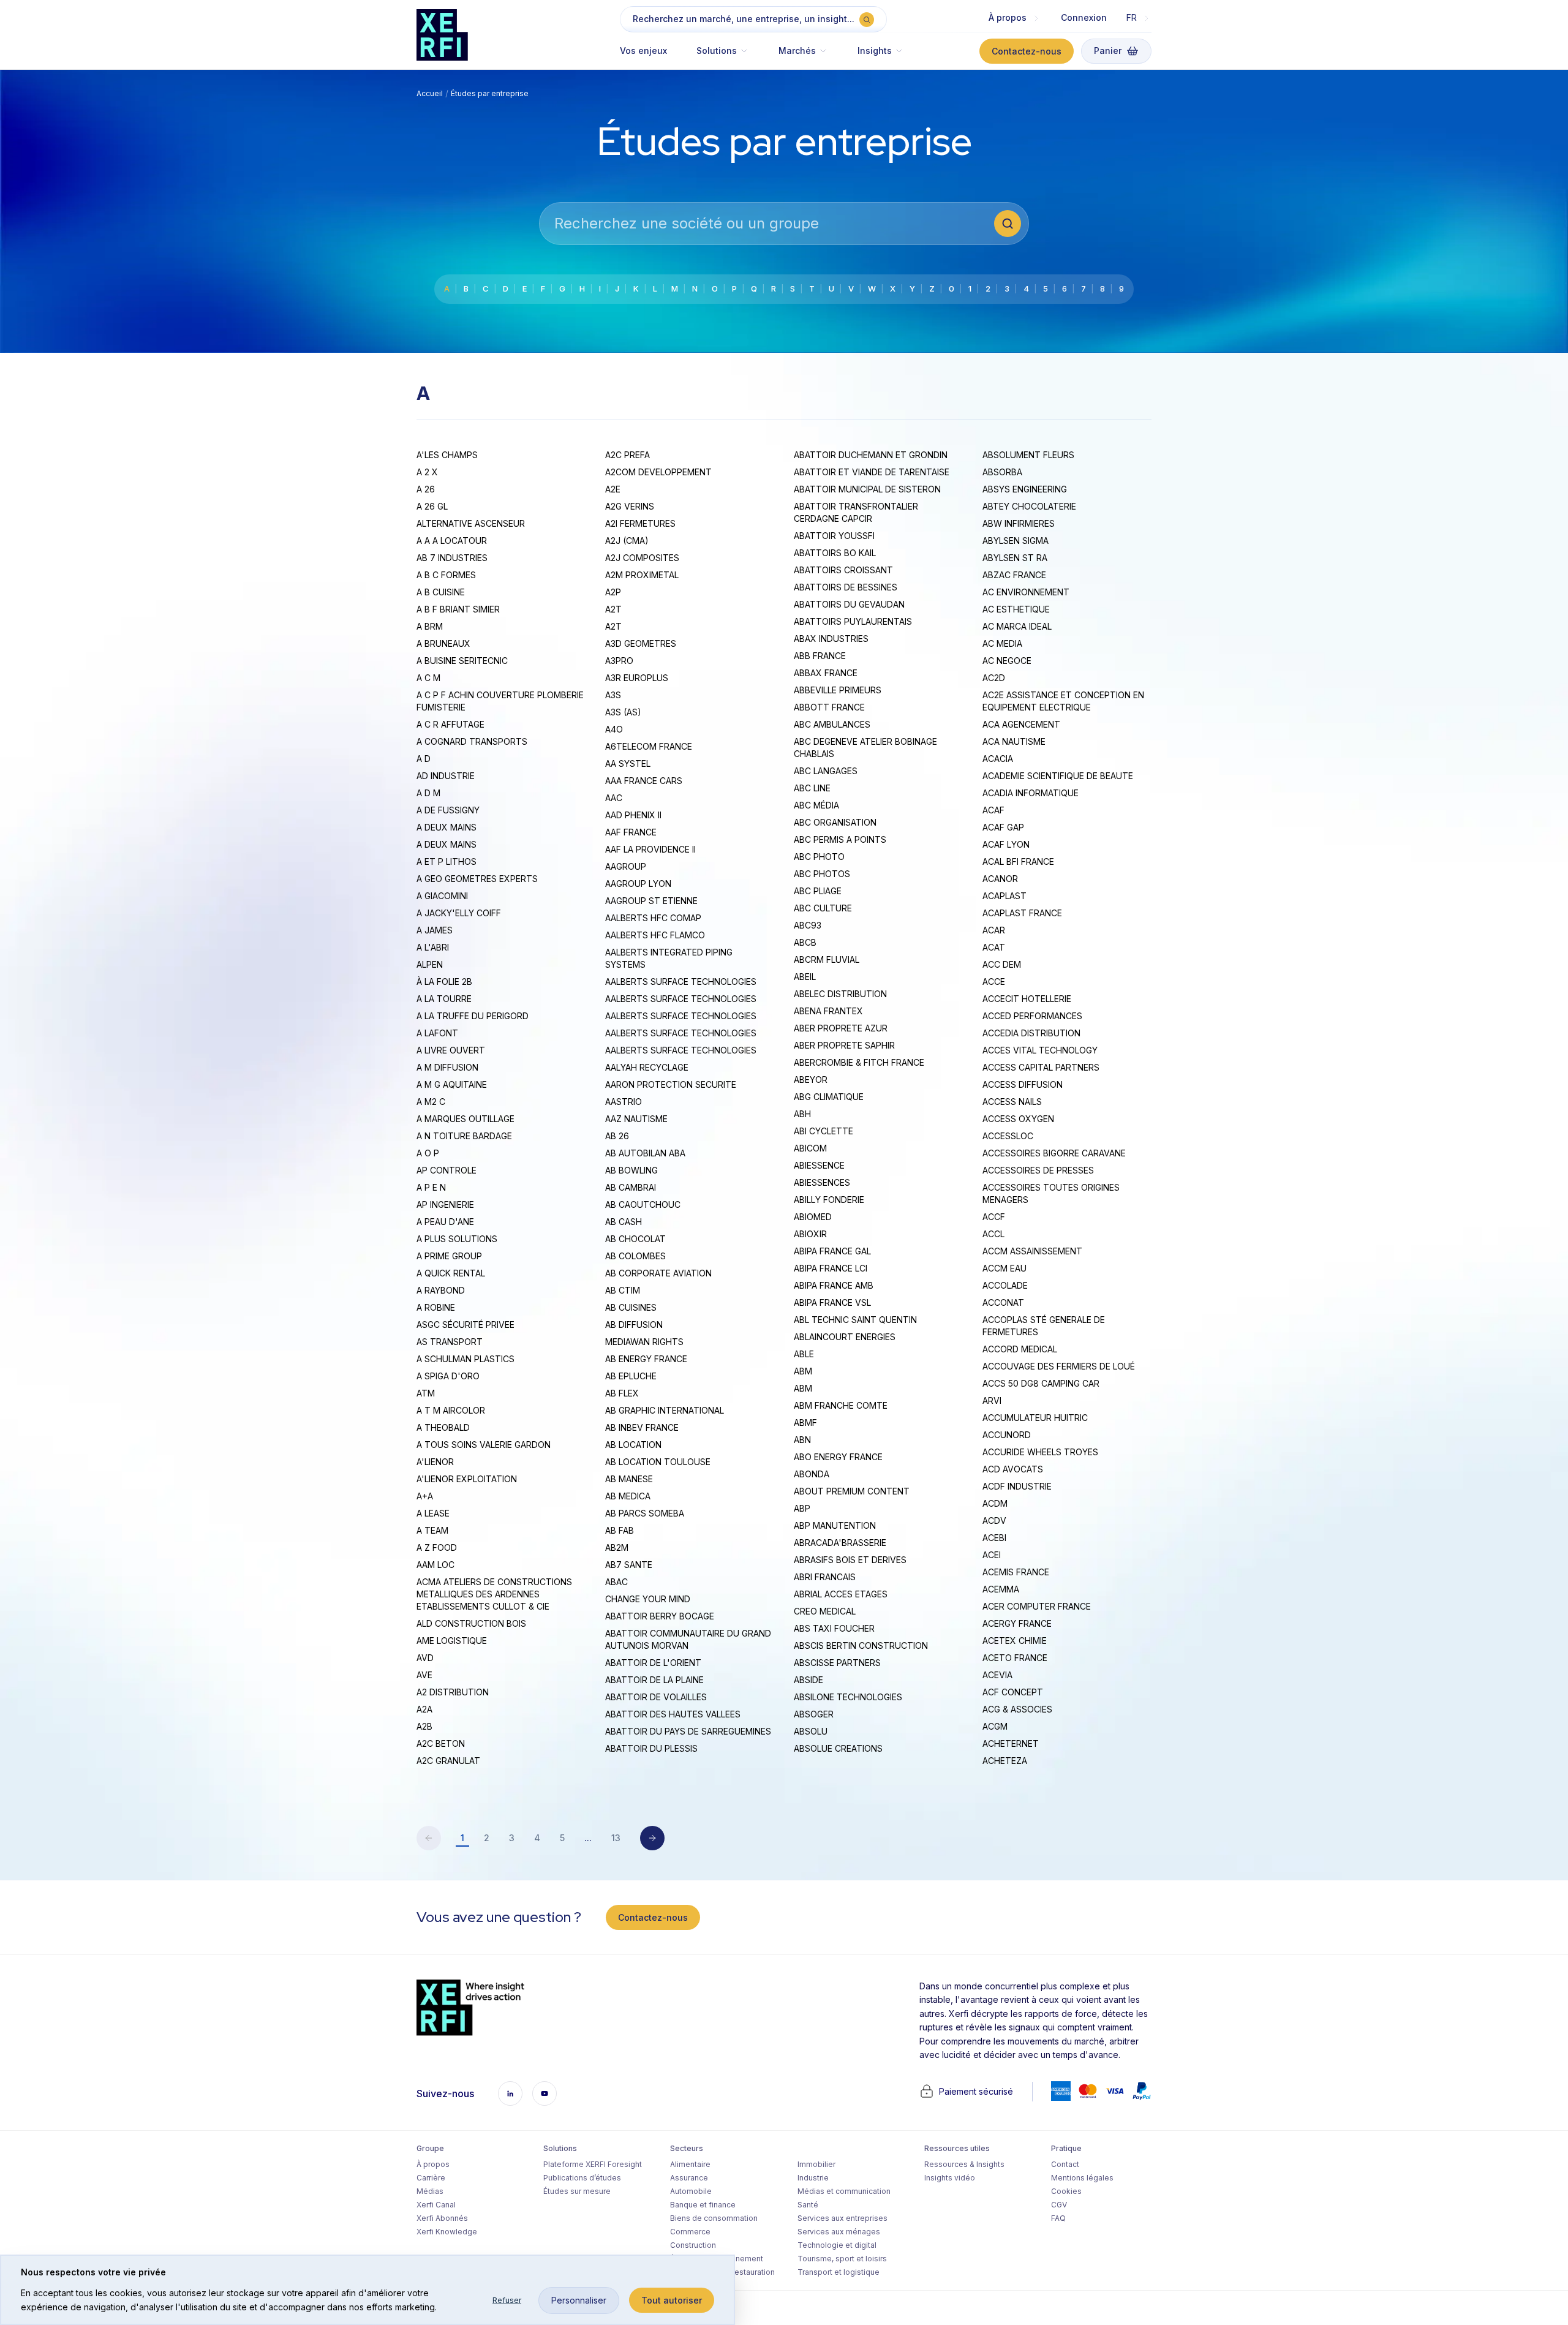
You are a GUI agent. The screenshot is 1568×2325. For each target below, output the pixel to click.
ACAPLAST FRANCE (1022, 913)
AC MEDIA (1002, 643)
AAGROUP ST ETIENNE (651, 901)
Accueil (430, 93)
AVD (425, 1658)
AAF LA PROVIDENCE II (650, 849)
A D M (428, 793)
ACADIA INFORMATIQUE (1031, 793)
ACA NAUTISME (1014, 741)
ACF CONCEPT (1013, 1692)
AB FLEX (622, 1393)
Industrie (813, 2178)
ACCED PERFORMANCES (1032, 1016)
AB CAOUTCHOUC (643, 1204)
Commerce (690, 2232)
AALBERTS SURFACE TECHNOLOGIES (681, 982)
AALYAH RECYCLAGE (647, 1067)
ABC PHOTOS (822, 874)
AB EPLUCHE (631, 1376)
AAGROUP (626, 866)
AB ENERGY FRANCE (646, 1359)
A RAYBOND (441, 1290)
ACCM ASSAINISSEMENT (1032, 1251)
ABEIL (805, 977)
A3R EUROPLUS (637, 678)
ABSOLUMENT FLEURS (1028, 455)
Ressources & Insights (964, 2164)
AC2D (994, 678)
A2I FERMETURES (640, 523)
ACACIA (998, 759)
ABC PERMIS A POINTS (840, 839)
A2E (613, 489)
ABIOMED (813, 1217)
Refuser (507, 2300)
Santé (808, 2205)
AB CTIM (623, 1290)
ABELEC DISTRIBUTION (840, 994)
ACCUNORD (1007, 1435)
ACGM (995, 1726)
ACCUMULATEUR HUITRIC (1035, 1418)
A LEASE (433, 1513)
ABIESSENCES (822, 1182)
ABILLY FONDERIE (829, 1200)
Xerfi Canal (436, 2205)
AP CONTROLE (447, 1170)
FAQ (1058, 2218)
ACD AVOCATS (1013, 1469)
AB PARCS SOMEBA (645, 1513)
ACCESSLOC (1008, 1136)
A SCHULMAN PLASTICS (466, 1359)
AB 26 (617, 1136)
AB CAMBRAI (631, 1187)
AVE (424, 1675)
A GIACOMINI (442, 896)
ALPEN (430, 964)
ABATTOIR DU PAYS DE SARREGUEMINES (688, 1731)
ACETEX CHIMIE (1015, 1641)
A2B (424, 1726)
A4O (614, 729)
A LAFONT (437, 1033)
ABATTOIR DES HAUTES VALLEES (673, 1714)
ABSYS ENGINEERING (1025, 489)
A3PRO (619, 661)
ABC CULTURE (823, 908)
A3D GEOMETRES (641, 643)
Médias (430, 2191)
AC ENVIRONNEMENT (1026, 592)
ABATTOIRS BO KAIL (835, 553)
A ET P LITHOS (447, 861)
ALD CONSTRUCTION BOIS (471, 1623)
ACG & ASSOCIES (1017, 1709)
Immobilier (816, 2164)
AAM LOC (435, 1565)
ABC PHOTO (819, 857)
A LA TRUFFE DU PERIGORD (473, 1016)
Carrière (431, 2178)
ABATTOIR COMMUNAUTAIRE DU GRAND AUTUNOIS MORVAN (688, 1639)
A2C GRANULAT (448, 1761)
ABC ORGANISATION (835, 822)
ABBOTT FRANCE (829, 707)
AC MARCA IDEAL (1017, 626)
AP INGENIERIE (445, 1204)
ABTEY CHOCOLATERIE (1029, 506)
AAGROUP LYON (638, 884)
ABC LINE (812, 788)
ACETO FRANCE (1015, 1658)
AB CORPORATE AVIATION (658, 1273)
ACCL (993, 1234)
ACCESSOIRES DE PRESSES (1038, 1170)
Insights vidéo (950, 2178)
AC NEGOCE (1007, 661)
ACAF (993, 810)
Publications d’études (582, 2178)
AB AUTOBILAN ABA (645, 1153)
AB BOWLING (631, 1170)
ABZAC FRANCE (1014, 575)
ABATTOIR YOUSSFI (834, 536)
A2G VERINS (630, 506)
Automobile (691, 2191)
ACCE (994, 982)
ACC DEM (1002, 964)
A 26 (426, 489)
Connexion (1084, 17)
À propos (433, 2164)
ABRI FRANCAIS (825, 1577)
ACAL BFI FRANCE (1018, 861)
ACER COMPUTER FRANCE (1037, 1606)
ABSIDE (809, 1680)
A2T (613, 609)
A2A (424, 1709)
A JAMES (435, 930)
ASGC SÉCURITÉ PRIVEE (466, 1325)
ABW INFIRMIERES (1019, 523)
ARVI (992, 1400)
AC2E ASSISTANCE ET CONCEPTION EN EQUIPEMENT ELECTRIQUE (1063, 701)
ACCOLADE (1005, 1285)
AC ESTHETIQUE (1016, 609)
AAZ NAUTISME (636, 1119)
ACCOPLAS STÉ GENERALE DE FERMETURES (1044, 1326)
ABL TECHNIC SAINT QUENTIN (855, 1320)
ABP (802, 1508)
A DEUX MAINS (447, 827)
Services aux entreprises (842, 2218)
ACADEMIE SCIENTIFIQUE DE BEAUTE (1058, 776)
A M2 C (431, 1102)
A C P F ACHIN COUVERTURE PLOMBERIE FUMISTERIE (500, 701)
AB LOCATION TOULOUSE (658, 1462)
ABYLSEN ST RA (1015, 558)
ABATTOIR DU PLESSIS (651, 1748)
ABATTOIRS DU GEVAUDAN (849, 604)
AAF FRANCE (631, 832)
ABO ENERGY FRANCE (838, 1457)
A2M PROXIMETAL (642, 575)
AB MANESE (629, 1479)
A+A (425, 1496)
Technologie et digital (837, 2245)
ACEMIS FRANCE (1016, 1572)
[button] (723, 57)
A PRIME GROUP (449, 1256)
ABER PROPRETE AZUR (841, 1028)
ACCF (994, 1217)
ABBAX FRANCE (826, 673)
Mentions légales (1082, 2178)
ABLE (804, 1354)
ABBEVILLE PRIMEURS (838, 690)
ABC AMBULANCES (832, 724)
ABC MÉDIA (816, 805)
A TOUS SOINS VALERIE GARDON (484, 1445)
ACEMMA (1001, 1589)
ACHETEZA (1005, 1761)
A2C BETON (441, 1743)
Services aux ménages (839, 2232)
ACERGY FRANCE (1017, 1623)
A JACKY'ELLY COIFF (459, 913)
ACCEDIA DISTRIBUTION (1031, 1033)
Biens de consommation (714, 2218)
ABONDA (812, 1474)
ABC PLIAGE (818, 891)
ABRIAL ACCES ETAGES (841, 1594)
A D (424, 759)
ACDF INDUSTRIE (1017, 1486)
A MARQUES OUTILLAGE (466, 1119)
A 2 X (427, 472)
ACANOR (1000, 879)
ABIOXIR (810, 1234)
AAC (614, 798)
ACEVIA (997, 1675)
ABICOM (810, 1148)
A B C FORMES (446, 575)
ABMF (805, 1423)
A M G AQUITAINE (452, 1084)
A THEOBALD (443, 1427)
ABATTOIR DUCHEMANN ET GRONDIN (871, 455)
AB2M (617, 1547)
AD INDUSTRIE (446, 776)
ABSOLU (811, 1731)
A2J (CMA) (627, 541)
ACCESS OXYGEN (1018, 1119)
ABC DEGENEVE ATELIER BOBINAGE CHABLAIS (865, 748)
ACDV (994, 1520)
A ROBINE (436, 1307)
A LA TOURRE (444, 999)
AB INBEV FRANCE (642, 1427)
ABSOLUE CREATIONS (838, 1748)
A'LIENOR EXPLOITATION (467, 1479)
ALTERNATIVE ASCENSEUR (471, 523)
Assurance (689, 2178)
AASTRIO (624, 1102)
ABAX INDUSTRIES (831, 639)
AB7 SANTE (629, 1565)
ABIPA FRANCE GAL (832, 1251)
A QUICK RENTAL (451, 1273)
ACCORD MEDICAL (1020, 1349)
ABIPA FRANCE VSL (832, 1302)
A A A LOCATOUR (452, 541)
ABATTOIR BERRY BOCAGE (660, 1616)
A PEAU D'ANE (445, 1222)
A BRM (430, 626)
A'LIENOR (435, 1462)
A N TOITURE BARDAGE (464, 1136)
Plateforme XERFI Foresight (593, 2164)
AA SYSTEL (628, 763)
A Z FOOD (437, 1547)
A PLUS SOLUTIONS (457, 1239)
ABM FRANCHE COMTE (841, 1405)
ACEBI (994, 1538)
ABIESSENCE (819, 1165)
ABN (802, 1440)
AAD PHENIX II (633, 815)
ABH (802, 1114)
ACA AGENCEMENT (1021, 724)
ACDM (995, 1503)
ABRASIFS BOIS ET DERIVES (850, 1560)
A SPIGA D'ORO (448, 1376)
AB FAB (620, 1530)
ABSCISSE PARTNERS (837, 1663)
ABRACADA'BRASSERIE (840, 1543)
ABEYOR (811, 1080)
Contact (1065, 2164)
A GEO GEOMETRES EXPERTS (477, 879)
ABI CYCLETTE (824, 1131)
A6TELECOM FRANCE (649, 746)
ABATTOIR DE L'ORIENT (653, 1663)
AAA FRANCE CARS (644, 781)
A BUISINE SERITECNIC (462, 661)
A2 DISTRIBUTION (453, 1692)
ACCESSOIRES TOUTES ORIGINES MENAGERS (1051, 1193)
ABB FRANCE (820, 656)
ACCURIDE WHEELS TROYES (1040, 1452)
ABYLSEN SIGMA (1016, 541)
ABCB (805, 942)
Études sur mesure (577, 2191)
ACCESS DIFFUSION (1023, 1084)
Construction (693, 2245)
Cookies (1066, 2191)
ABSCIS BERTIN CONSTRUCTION (861, 1645)
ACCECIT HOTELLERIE (1027, 999)
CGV (1059, 2205)
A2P (613, 592)
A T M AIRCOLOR (451, 1410)
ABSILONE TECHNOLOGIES (848, 1697)
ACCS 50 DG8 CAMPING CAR (1041, 1383)
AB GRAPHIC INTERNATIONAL (665, 1410)
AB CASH (624, 1222)
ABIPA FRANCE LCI (831, 1268)
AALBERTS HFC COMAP (653, 918)
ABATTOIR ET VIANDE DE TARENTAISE (872, 472)
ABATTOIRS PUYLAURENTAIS (853, 621)
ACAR (994, 930)
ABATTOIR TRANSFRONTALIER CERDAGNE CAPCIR (856, 512)
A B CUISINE (441, 592)
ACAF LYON (1006, 844)
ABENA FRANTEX (828, 1011)
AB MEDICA (628, 1496)
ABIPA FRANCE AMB (834, 1285)
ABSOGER (814, 1714)
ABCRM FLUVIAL (827, 959)
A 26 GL (432, 506)
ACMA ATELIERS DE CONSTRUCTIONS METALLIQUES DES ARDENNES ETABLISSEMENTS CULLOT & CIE (494, 1594)
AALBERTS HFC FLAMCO (655, 935)
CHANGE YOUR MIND (648, 1599)
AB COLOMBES (635, 1256)
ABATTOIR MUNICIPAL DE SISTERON (867, 489)
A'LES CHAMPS (447, 455)
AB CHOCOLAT (635, 1239)
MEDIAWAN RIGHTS (644, 1342)
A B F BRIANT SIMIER (458, 609)
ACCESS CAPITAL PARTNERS (1041, 1067)
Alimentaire (690, 2164)
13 (616, 1838)
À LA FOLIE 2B (444, 982)
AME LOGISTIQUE (452, 1641)
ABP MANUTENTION (835, 1525)
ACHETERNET (1011, 1743)
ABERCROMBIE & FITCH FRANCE (859, 1062)
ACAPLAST (1005, 896)
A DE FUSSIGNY (448, 810)
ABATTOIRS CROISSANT (843, 570)
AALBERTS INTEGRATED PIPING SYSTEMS (669, 958)
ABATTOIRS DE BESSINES (846, 587)
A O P (428, 1153)
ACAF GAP (1003, 827)
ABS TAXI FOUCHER (834, 1628)
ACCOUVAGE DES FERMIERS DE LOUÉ (1059, 1366)
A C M (428, 678)
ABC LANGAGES (826, 771)
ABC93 (808, 925)
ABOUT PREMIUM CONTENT (852, 1491)
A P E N (431, 1187)
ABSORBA (1002, 472)
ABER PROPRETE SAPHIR (844, 1045)
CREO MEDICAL (825, 1611)
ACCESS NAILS (1012, 1102)
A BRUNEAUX (443, 643)
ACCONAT (1003, 1302)
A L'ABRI (433, 947)
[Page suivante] (652, 1838)
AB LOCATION (633, 1445)
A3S (613, 695)
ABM (803, 1371)
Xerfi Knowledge (447, 2232)
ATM (426, 1393)
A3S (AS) (623, 712)
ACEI (992, 1555)
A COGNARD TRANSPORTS (472, 741)
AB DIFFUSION (634, 1325)
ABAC (616, 1582)
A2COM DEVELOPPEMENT (658, 472)
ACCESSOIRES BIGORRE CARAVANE (1054, 1153)
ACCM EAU (1005, 1268)
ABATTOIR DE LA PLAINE (654, 1680)
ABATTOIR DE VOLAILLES (656, 1697)
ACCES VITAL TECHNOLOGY (1040, 1050)
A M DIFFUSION (447, 1067)
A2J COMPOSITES (642, 558)
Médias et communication (844, 2191)
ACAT (994, 947)
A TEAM (432, 1530)
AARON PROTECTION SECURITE (671, 1084)
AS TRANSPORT (450, 1342)
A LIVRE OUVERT (451, 1050)
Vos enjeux (643, 51)
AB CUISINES (631, 1307)
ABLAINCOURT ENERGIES (845, 1337)
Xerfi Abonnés (442, 2218)
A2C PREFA (628, 455)
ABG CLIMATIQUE (829, 1097)
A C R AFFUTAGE (450, 724)
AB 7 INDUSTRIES (452, 558)
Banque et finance (703, 2205)
